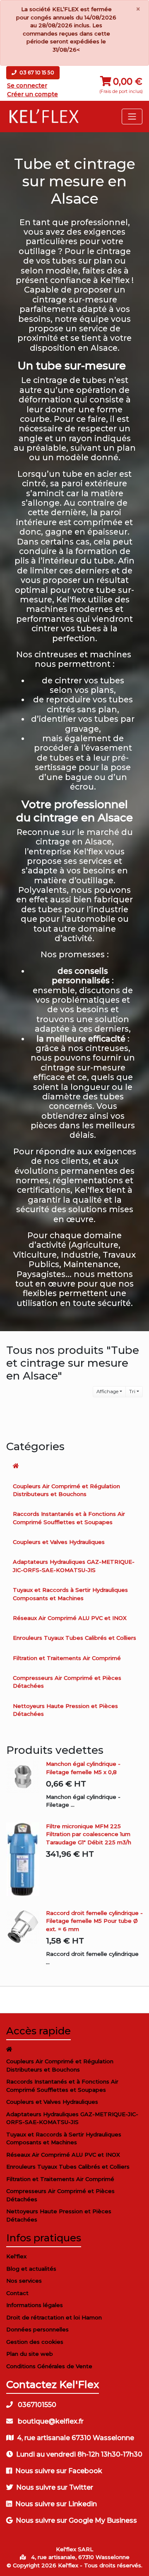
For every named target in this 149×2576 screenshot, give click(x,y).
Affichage (107, 1391)
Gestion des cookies (35, 2342)
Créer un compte (32, 94)
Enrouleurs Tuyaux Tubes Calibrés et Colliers (74, 1638)
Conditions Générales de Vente (49, 2366)
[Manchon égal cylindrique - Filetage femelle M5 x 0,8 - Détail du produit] (26, 1777)
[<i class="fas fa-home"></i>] (74, 1466)
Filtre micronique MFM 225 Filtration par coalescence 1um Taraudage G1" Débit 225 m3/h (89, 1834)
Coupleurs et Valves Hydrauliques (59, 1542)
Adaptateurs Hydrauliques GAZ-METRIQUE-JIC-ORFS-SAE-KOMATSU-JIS (74, 1566)
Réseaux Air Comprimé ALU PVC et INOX (70, 1618)
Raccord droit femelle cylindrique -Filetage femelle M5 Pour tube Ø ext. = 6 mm (94, 1921)
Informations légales (35, 2305)
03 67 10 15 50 (36, 73)
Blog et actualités (31, 2269)
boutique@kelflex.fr (50, 2421)
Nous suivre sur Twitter (55, 2487)
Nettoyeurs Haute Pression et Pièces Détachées (65, 1710)
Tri (132, 1391)
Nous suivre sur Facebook (59, 2471)
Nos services (24, 2281)
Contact (17, 2293)
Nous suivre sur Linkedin (56, 2504)
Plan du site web (30, 2354)
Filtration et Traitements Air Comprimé (67, 1658)
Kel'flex (16, 2256)
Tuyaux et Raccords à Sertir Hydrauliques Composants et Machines (70, 1594)
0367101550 (36, 2405)
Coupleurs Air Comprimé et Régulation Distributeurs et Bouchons (66, 1490)
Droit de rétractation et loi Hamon (54, 2317)
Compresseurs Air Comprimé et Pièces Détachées (67, 1682)
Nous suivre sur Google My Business (76, 2520)
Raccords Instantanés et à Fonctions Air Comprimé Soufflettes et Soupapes (69, 1518)
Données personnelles (37, 2329)
